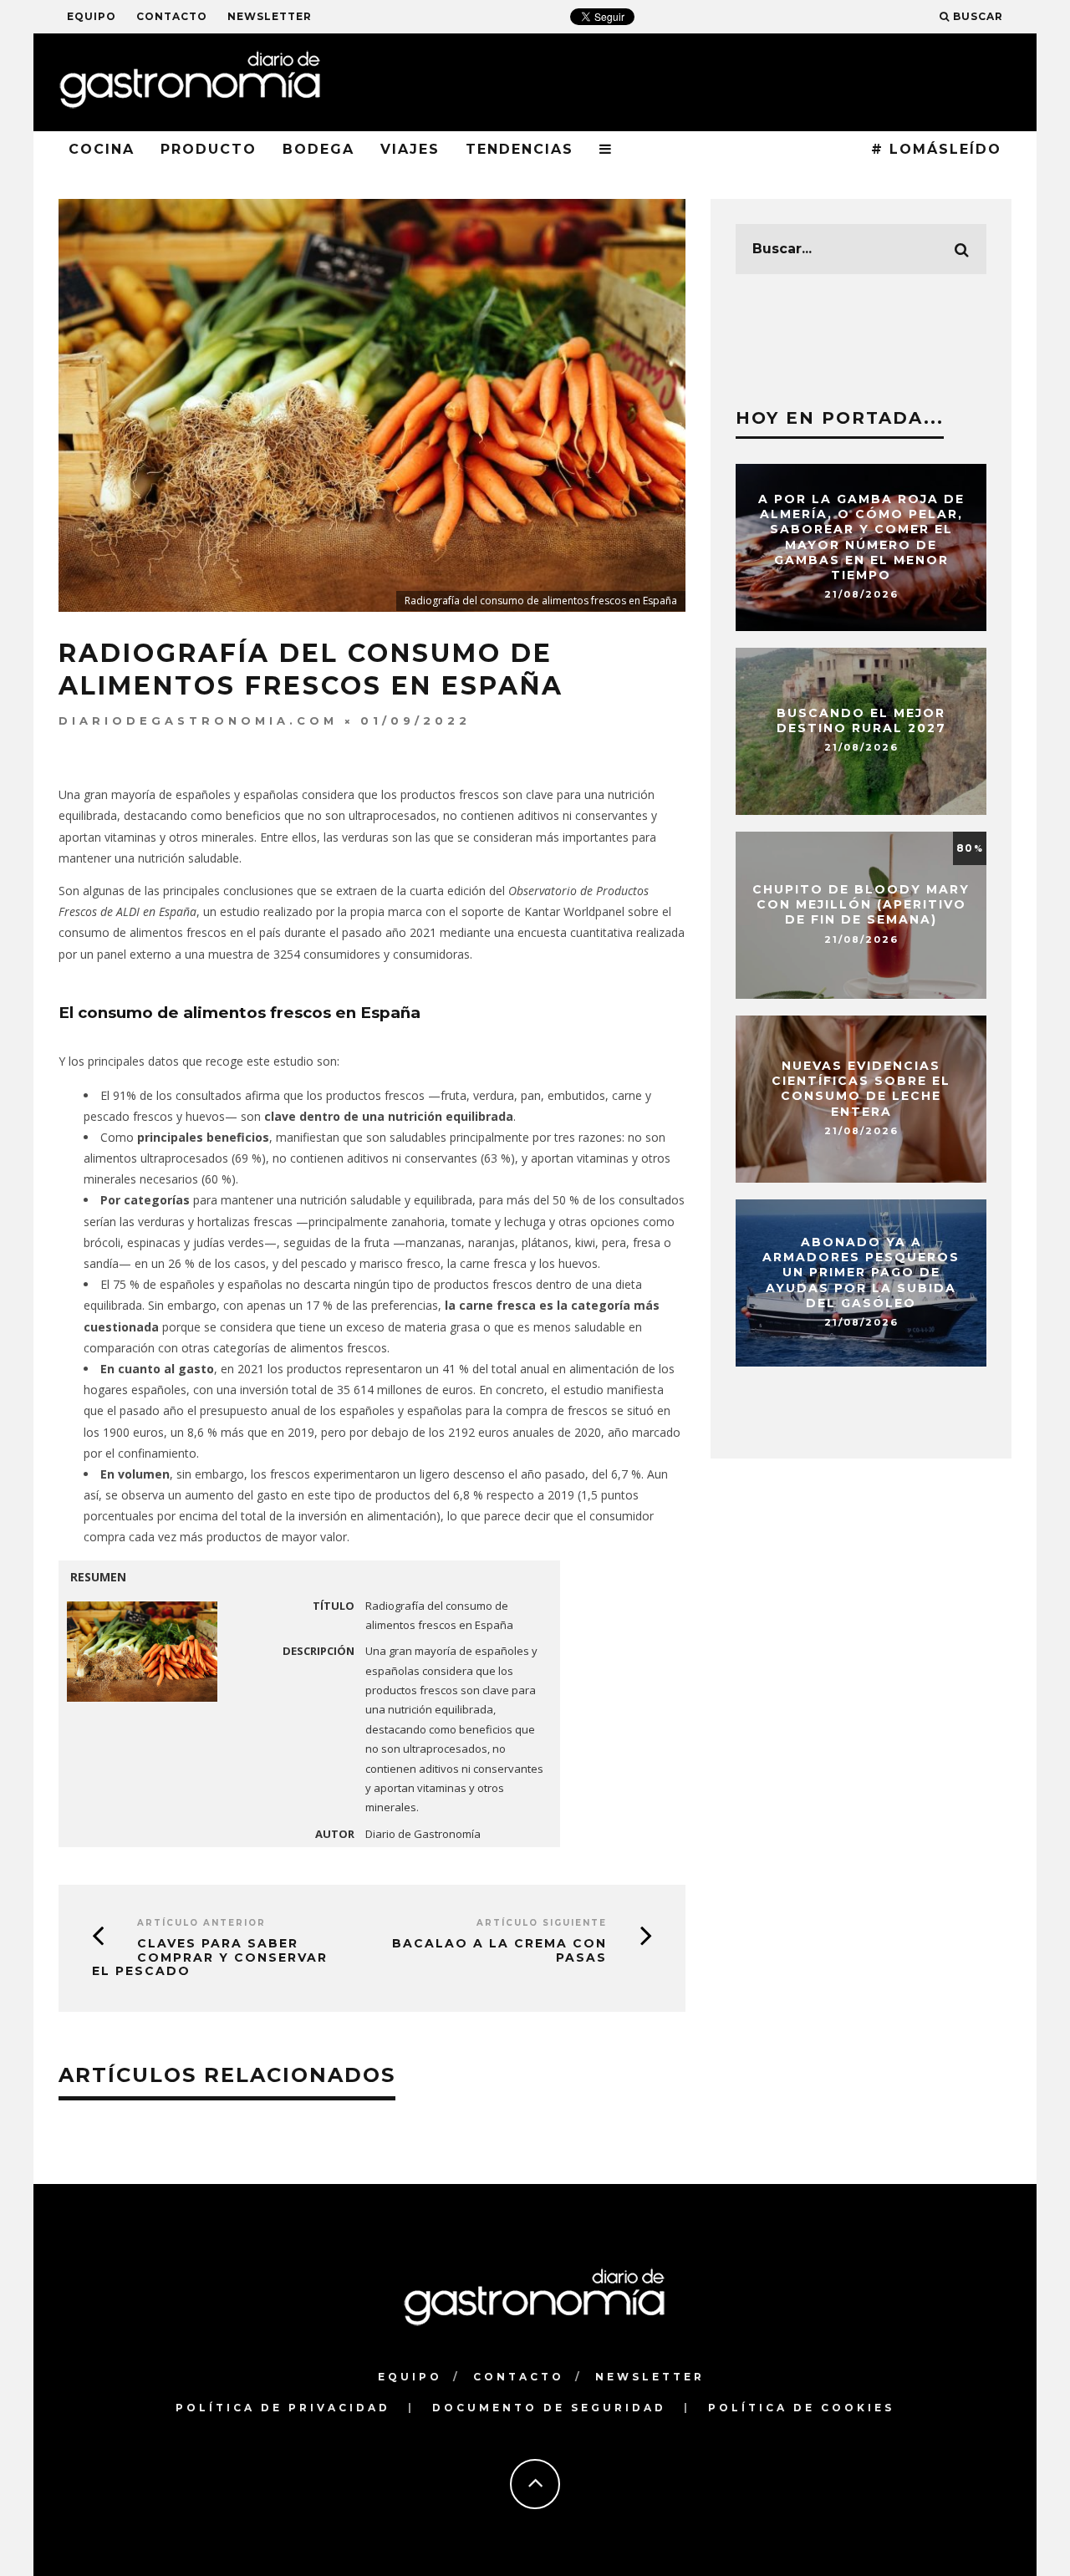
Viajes (410, 149)
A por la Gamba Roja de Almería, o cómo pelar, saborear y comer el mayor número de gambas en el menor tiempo (861, 537)
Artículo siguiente (542, 1923)
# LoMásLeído (936, 149)
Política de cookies (801, 2408)
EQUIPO (92, 16)
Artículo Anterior (201, 1923)
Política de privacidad (283, 2408)
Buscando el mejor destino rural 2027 (861, 720)
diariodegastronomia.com (198, 720)
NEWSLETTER (270, 16)
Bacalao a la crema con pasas (499, 1950)
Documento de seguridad (549, 2408)
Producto (209, 149)
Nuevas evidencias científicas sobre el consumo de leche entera (861, 1089)
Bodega (318, 149)
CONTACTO (172, 16)
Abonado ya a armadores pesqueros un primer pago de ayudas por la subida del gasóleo (861, 1273)
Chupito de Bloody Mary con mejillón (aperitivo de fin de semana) (861, 904)
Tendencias (520, 149)
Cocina (102, 149)
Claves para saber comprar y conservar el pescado (210, 1957)
